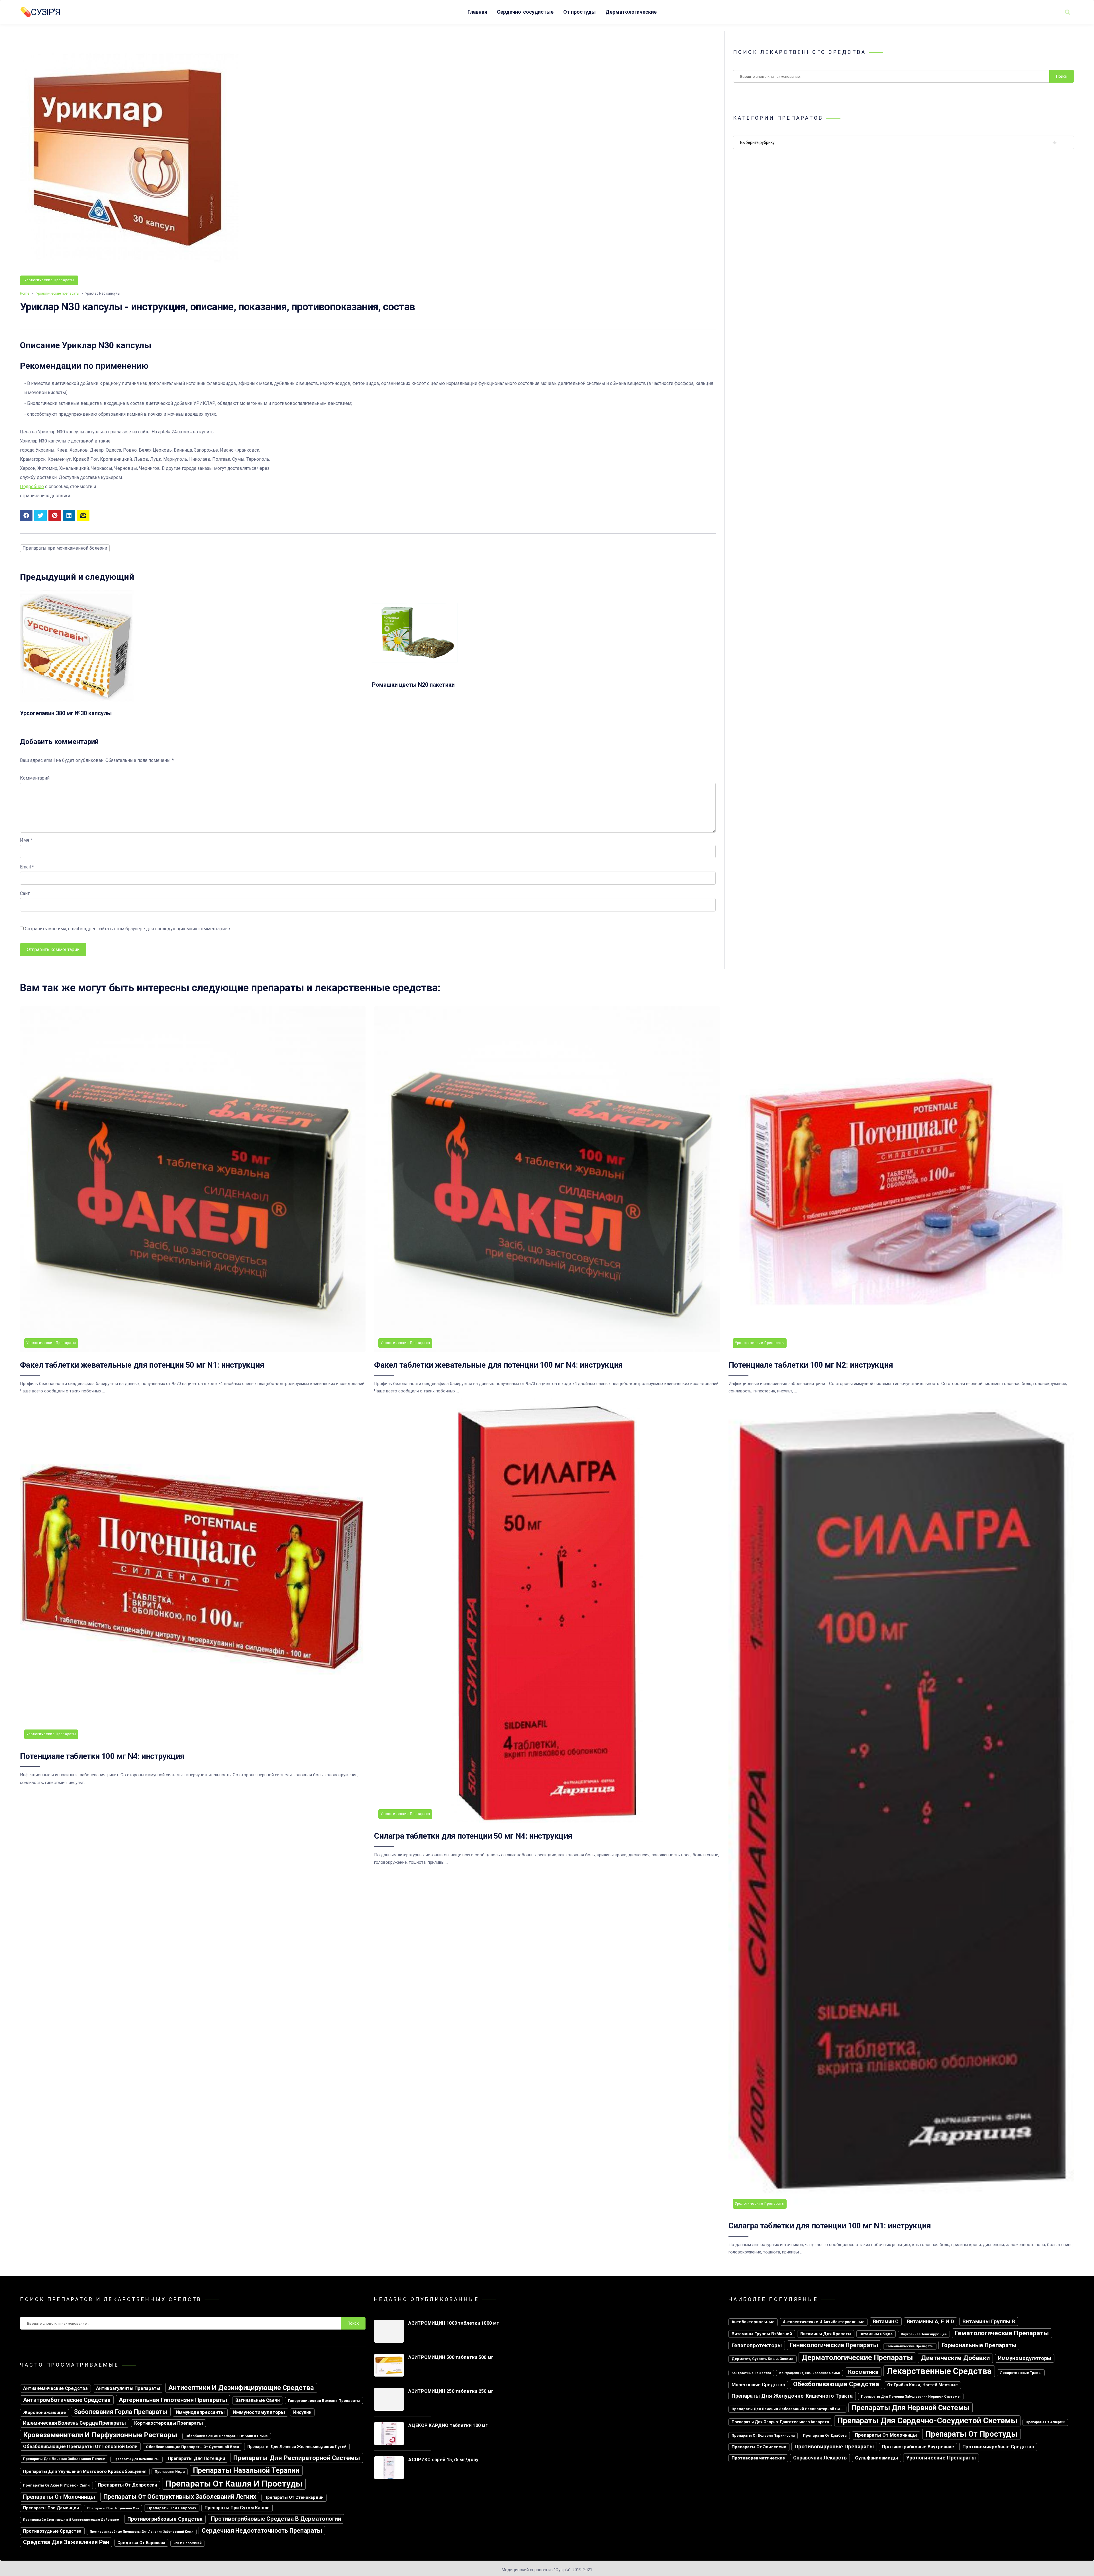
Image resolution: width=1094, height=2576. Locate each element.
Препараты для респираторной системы (297, 2458)
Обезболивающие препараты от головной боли (80, 2446)
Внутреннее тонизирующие (924, 2334)
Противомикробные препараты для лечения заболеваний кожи (142, 2532)
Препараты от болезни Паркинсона (763, 2436)
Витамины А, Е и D (930, 2321)
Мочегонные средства (758, 2385)
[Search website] (1068, 12)
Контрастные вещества (751, 2373)
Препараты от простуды (971, 2434)
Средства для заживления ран (66, 2542)
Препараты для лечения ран (136, 2459)
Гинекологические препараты (834, 2345)
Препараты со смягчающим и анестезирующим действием (71, 2520)
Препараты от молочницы (59, 2497)
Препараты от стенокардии (294, 2498)
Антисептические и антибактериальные (824, 2322)
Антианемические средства (55, 2388)
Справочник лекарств (820, 2458)
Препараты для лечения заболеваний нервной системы (911, 2396)
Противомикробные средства (998, 2447)
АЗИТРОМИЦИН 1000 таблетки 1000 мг (454, 2323)
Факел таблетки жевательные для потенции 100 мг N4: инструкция (498, 1365)
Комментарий (35, 778)
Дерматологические (631, 12)
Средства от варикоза (141, 2543)
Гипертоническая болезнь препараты (324, 2401)
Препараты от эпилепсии (759, 2447)
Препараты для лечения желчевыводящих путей (297, 2447)
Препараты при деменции (51, 2508)
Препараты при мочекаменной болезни (65, 548)
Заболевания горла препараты (121, 2412)
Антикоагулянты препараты (128, 2388)
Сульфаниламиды (876, 2458)
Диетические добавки (955, 2358)
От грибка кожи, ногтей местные (922, 2385)
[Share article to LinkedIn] (69, 515)
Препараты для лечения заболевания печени (64, 2459)
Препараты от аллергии (1045, 2422)
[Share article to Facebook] (26, 515)
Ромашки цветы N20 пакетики (413, 685)
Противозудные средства (52, 2531)
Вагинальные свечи (258, 2400)
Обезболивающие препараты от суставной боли (192, 2447)
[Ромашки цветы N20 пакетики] (415, 674)
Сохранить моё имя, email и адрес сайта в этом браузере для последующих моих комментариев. (128, 929)
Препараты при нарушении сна (113, 2508)
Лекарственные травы (1021, 2373)
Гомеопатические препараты (910, 2346)
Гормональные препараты (979, 2345)
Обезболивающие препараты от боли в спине (227, 2436)
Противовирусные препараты (834, 2447)
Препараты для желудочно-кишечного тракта (792, 2396)
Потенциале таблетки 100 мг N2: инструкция (811, 1365)
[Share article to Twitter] (40, 515)
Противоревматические (758, 2458)
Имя (26, 840)
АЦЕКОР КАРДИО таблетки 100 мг (448, 2425)
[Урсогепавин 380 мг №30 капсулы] (77, 702)
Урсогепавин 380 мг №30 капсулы (66, 713)
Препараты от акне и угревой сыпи (56, 2485)
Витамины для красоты (826, 2334)
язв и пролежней (188, 2543)
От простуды (579, 12)
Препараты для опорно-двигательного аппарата (780, 2422)
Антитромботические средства (67, 2400)
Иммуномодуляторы (1025, 2358)
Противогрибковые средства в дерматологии (276, 2519)
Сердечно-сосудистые (525, 12)
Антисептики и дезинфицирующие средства (241, 2388)
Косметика (863, 2372)
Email (27, 867)
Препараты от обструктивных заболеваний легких (180, 2497)
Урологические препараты (49, 280)
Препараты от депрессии (127, 2485)
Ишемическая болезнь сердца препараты (75, 2423)
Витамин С (886, 2321)
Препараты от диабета (825, 2435)
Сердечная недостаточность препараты (262, 2531)
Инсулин (302, 2412)
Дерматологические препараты (857, 2358)
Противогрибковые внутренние (918, 2447)
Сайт (25, 893)
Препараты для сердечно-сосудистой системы (927, 2421)
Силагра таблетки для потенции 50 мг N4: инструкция (473, 1836)
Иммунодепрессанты (200, 2412)
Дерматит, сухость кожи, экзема (763, 2359)
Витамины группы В (989, 2321)
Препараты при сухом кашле (237, 2508)
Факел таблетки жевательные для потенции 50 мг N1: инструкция (142, 1365)
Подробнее (32, 487)
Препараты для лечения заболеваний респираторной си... (787, 2409)
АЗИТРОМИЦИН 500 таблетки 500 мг (451, 2357)
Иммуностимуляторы (259, 2412)
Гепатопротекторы (757, 2345)
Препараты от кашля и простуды (234, 2484)
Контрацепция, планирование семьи (810, 2373)
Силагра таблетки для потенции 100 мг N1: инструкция (830, 2226)
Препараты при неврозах (172, 2508)
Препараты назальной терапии (246, 2470)
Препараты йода (170, 2472)
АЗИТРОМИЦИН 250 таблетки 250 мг (451, 2391)
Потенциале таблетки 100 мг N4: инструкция (102, 1756)
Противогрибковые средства (165, 2519)
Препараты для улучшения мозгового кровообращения (85, 2471)
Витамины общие (876, 2334)
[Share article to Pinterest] (55, 515)
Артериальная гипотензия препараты (173, 2400)
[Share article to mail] (83, 515)
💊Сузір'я (40, 12)
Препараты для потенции (196, 2458)
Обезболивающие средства (836, 2384)
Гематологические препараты (1002, 2333)
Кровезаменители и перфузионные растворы (100, 2435)
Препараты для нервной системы (911, 2408)
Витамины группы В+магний (762, 2334)
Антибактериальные (753, 2322)
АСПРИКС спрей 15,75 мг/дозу (443, 2460)
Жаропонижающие (44, 2412)
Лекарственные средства (939, 2371)
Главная (477, 12)
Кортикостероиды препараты (169, 2423)
